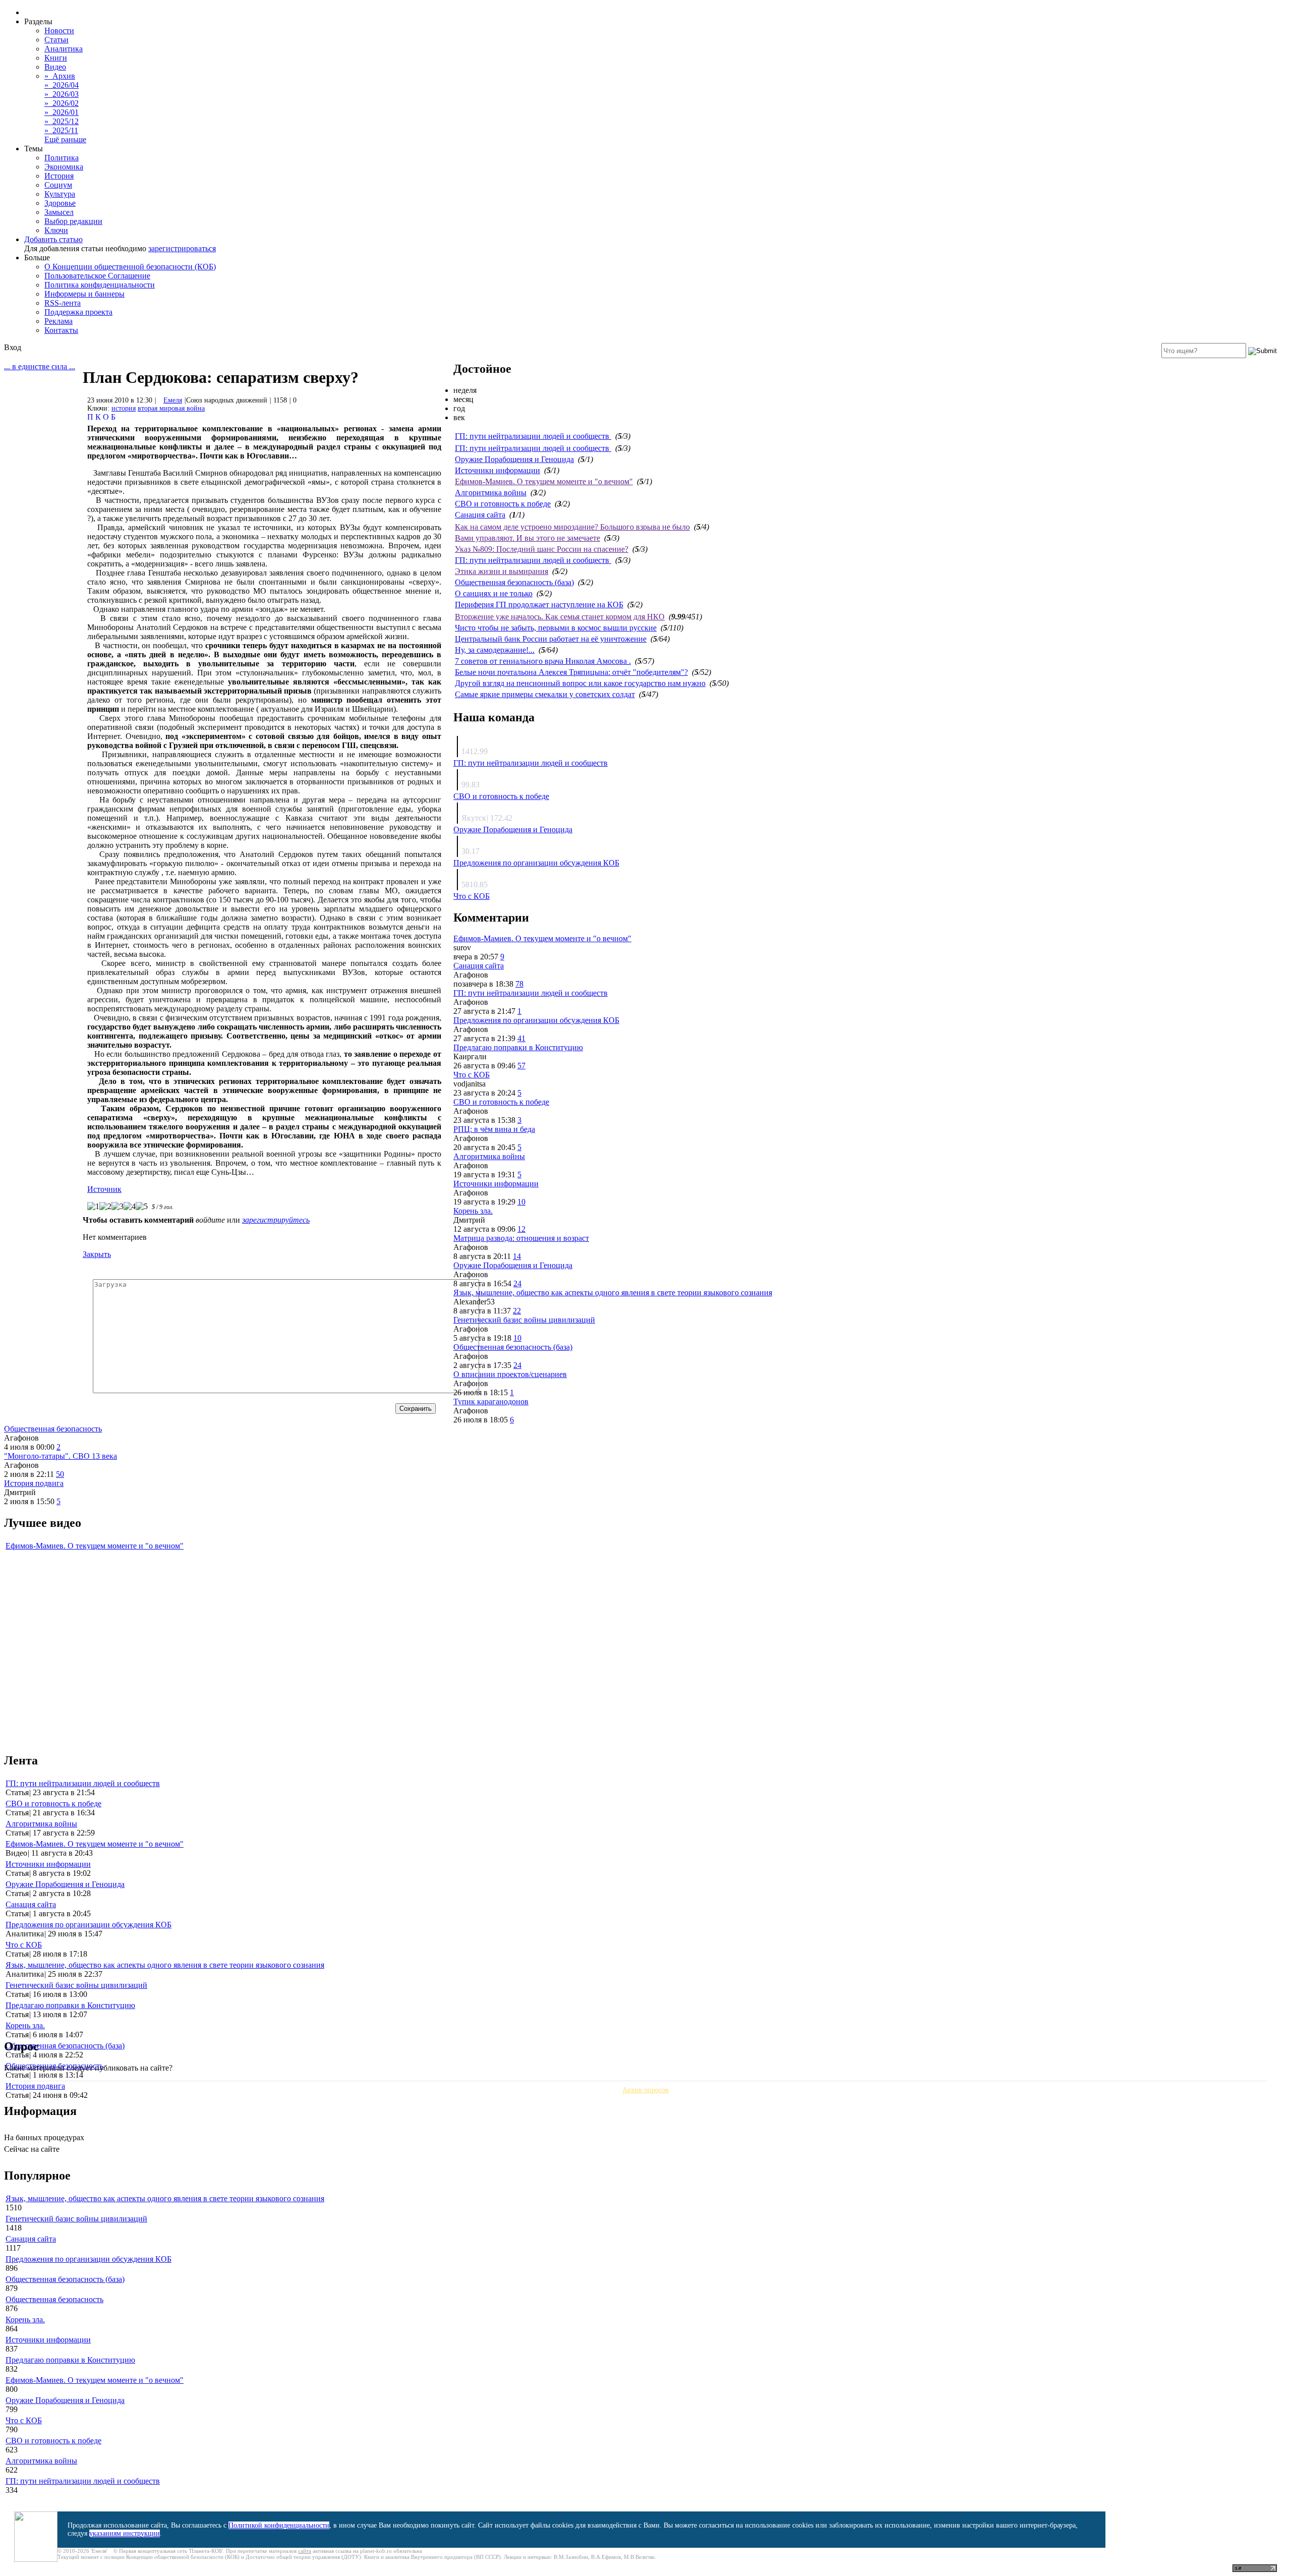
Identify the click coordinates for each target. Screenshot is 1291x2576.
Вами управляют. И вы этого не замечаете (527, 538)
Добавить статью (53, 239)
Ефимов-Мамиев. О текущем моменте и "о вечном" (544, 481)
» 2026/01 (62, 112)
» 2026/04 (62, 85)
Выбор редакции (73, 221)
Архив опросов (645, 2090)
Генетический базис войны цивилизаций (524, 1320)
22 (517, 1311)
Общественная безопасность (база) (514, 582)
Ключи (56, 230)
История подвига (34, 1483)
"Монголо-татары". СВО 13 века (61, 1456)
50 (60, 1474)
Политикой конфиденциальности (279, 2525)
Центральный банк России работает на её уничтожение (551, 639)
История (59, 176)
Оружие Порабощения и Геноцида (514, 459)
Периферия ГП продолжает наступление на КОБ (539, 605)
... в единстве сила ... (40, 366)
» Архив (60, 76)
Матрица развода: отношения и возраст (521, 1238)
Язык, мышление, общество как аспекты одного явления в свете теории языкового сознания (613, 1293)
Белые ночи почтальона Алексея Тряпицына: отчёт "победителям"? (571, 672)
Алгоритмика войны (491, 493)
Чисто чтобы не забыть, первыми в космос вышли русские (556, 628)
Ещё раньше (65, 139)
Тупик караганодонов (491, 1401)
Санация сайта (480, 515)
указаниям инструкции (125, 2533)
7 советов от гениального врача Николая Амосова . (543, 661)
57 (521, 1066)
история (124, 408)
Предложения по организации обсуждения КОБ (536, 863)
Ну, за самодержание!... (495, 650)
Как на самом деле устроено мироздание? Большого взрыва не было (572, 527)
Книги (56, 58)
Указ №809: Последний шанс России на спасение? (542, 549)
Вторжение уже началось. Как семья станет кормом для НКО (560, 617)
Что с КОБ (472, 896)
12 (521, 1229)
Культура (60, 194)
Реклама (58, 321)
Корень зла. (473, 1211)
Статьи (56, 40)
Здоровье (60, 203)
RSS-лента (63, 303)
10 (521, 1202)
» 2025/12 (62, 121)
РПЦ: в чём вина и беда (494, 1129)
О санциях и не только (494, 593)
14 (517, 1256)
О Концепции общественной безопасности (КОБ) (130, 267)
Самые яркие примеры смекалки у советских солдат (545, 694)
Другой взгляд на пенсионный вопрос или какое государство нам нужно (580, 683)
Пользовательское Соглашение (97, 276)
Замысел (59, 212)
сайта (305, 2551)
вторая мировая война (171, 408)
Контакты (61, 330)
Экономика (64, 167)
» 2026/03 (62, 94)
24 (517, 1283)
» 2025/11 (61, 130)
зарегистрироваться (182, 248)
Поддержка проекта (78, 312)
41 (521, 1038)
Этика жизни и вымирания (502, 571)
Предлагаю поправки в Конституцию (518, 1047)
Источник (104, 1189)
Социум (58, 185)
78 (519, 984)
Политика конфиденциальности (100, 285)
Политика (62, 158)
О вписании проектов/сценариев (510, 1374)
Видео (55, 67)
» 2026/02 (62, 103)
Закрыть (97, 1254)
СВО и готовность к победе (503, 504)
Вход (13, 347)
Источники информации (497, 470)
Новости (59, 31)
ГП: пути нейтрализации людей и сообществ (533, 436)
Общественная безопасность (53, 1429)
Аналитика (64, 49)
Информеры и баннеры (84, 294)
